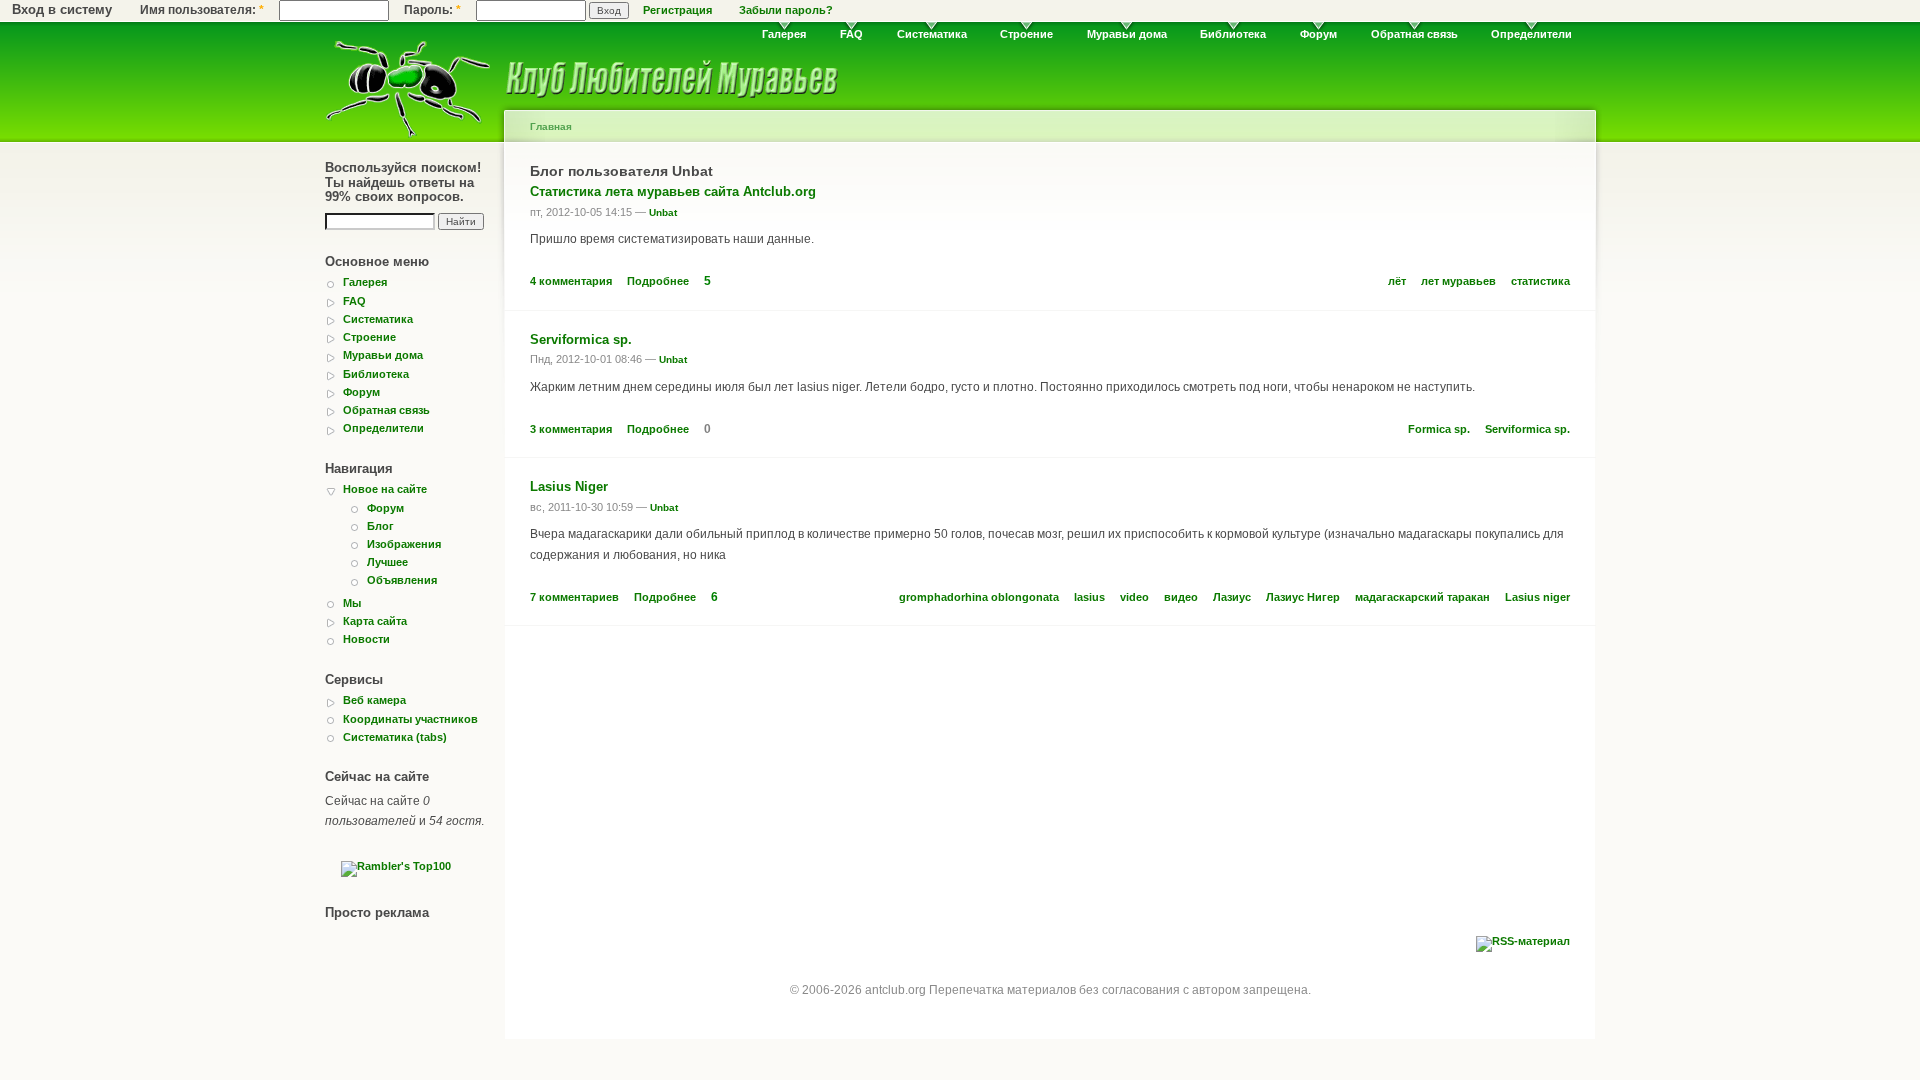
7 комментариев (574, 597)
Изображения (404, 544)
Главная (551, 126)
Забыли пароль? (786, 10)
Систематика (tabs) (395, 737)
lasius (1089, 597)
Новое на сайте (385, 489)
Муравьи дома (1127, 34)
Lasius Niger (569, 486)
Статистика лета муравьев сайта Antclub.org (673, 191)
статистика (1540, 281)
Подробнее (658, 281)
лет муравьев (1458, 281)
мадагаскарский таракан (1422, 597)
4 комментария (571, 281)
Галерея (784, 34)
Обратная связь (1414, 34)
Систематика (932, 34)
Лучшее (387, 562)
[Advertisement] (1050, 786)
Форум (1318, 34)
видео (1181, 597)
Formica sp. (1439, 429)
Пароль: (432, 10)
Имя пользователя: (202, 10)
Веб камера (374, 700)
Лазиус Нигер (1303, 597)
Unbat (663, 212)
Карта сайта (375, 621)
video (1134, 597)
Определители (1531, 34)
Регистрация (677, 10)
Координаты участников (410, 719)
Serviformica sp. (581, 339)
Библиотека (1233, 34)
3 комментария (571, 429)
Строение (1026, 34)
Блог (380, 526)
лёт (1397, 281)
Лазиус (1232, 597)
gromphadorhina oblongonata (979, 597)
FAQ (851, 34)
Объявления (402, 580)
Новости (366, 639)
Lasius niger (1537, 597)
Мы (352, 603)
